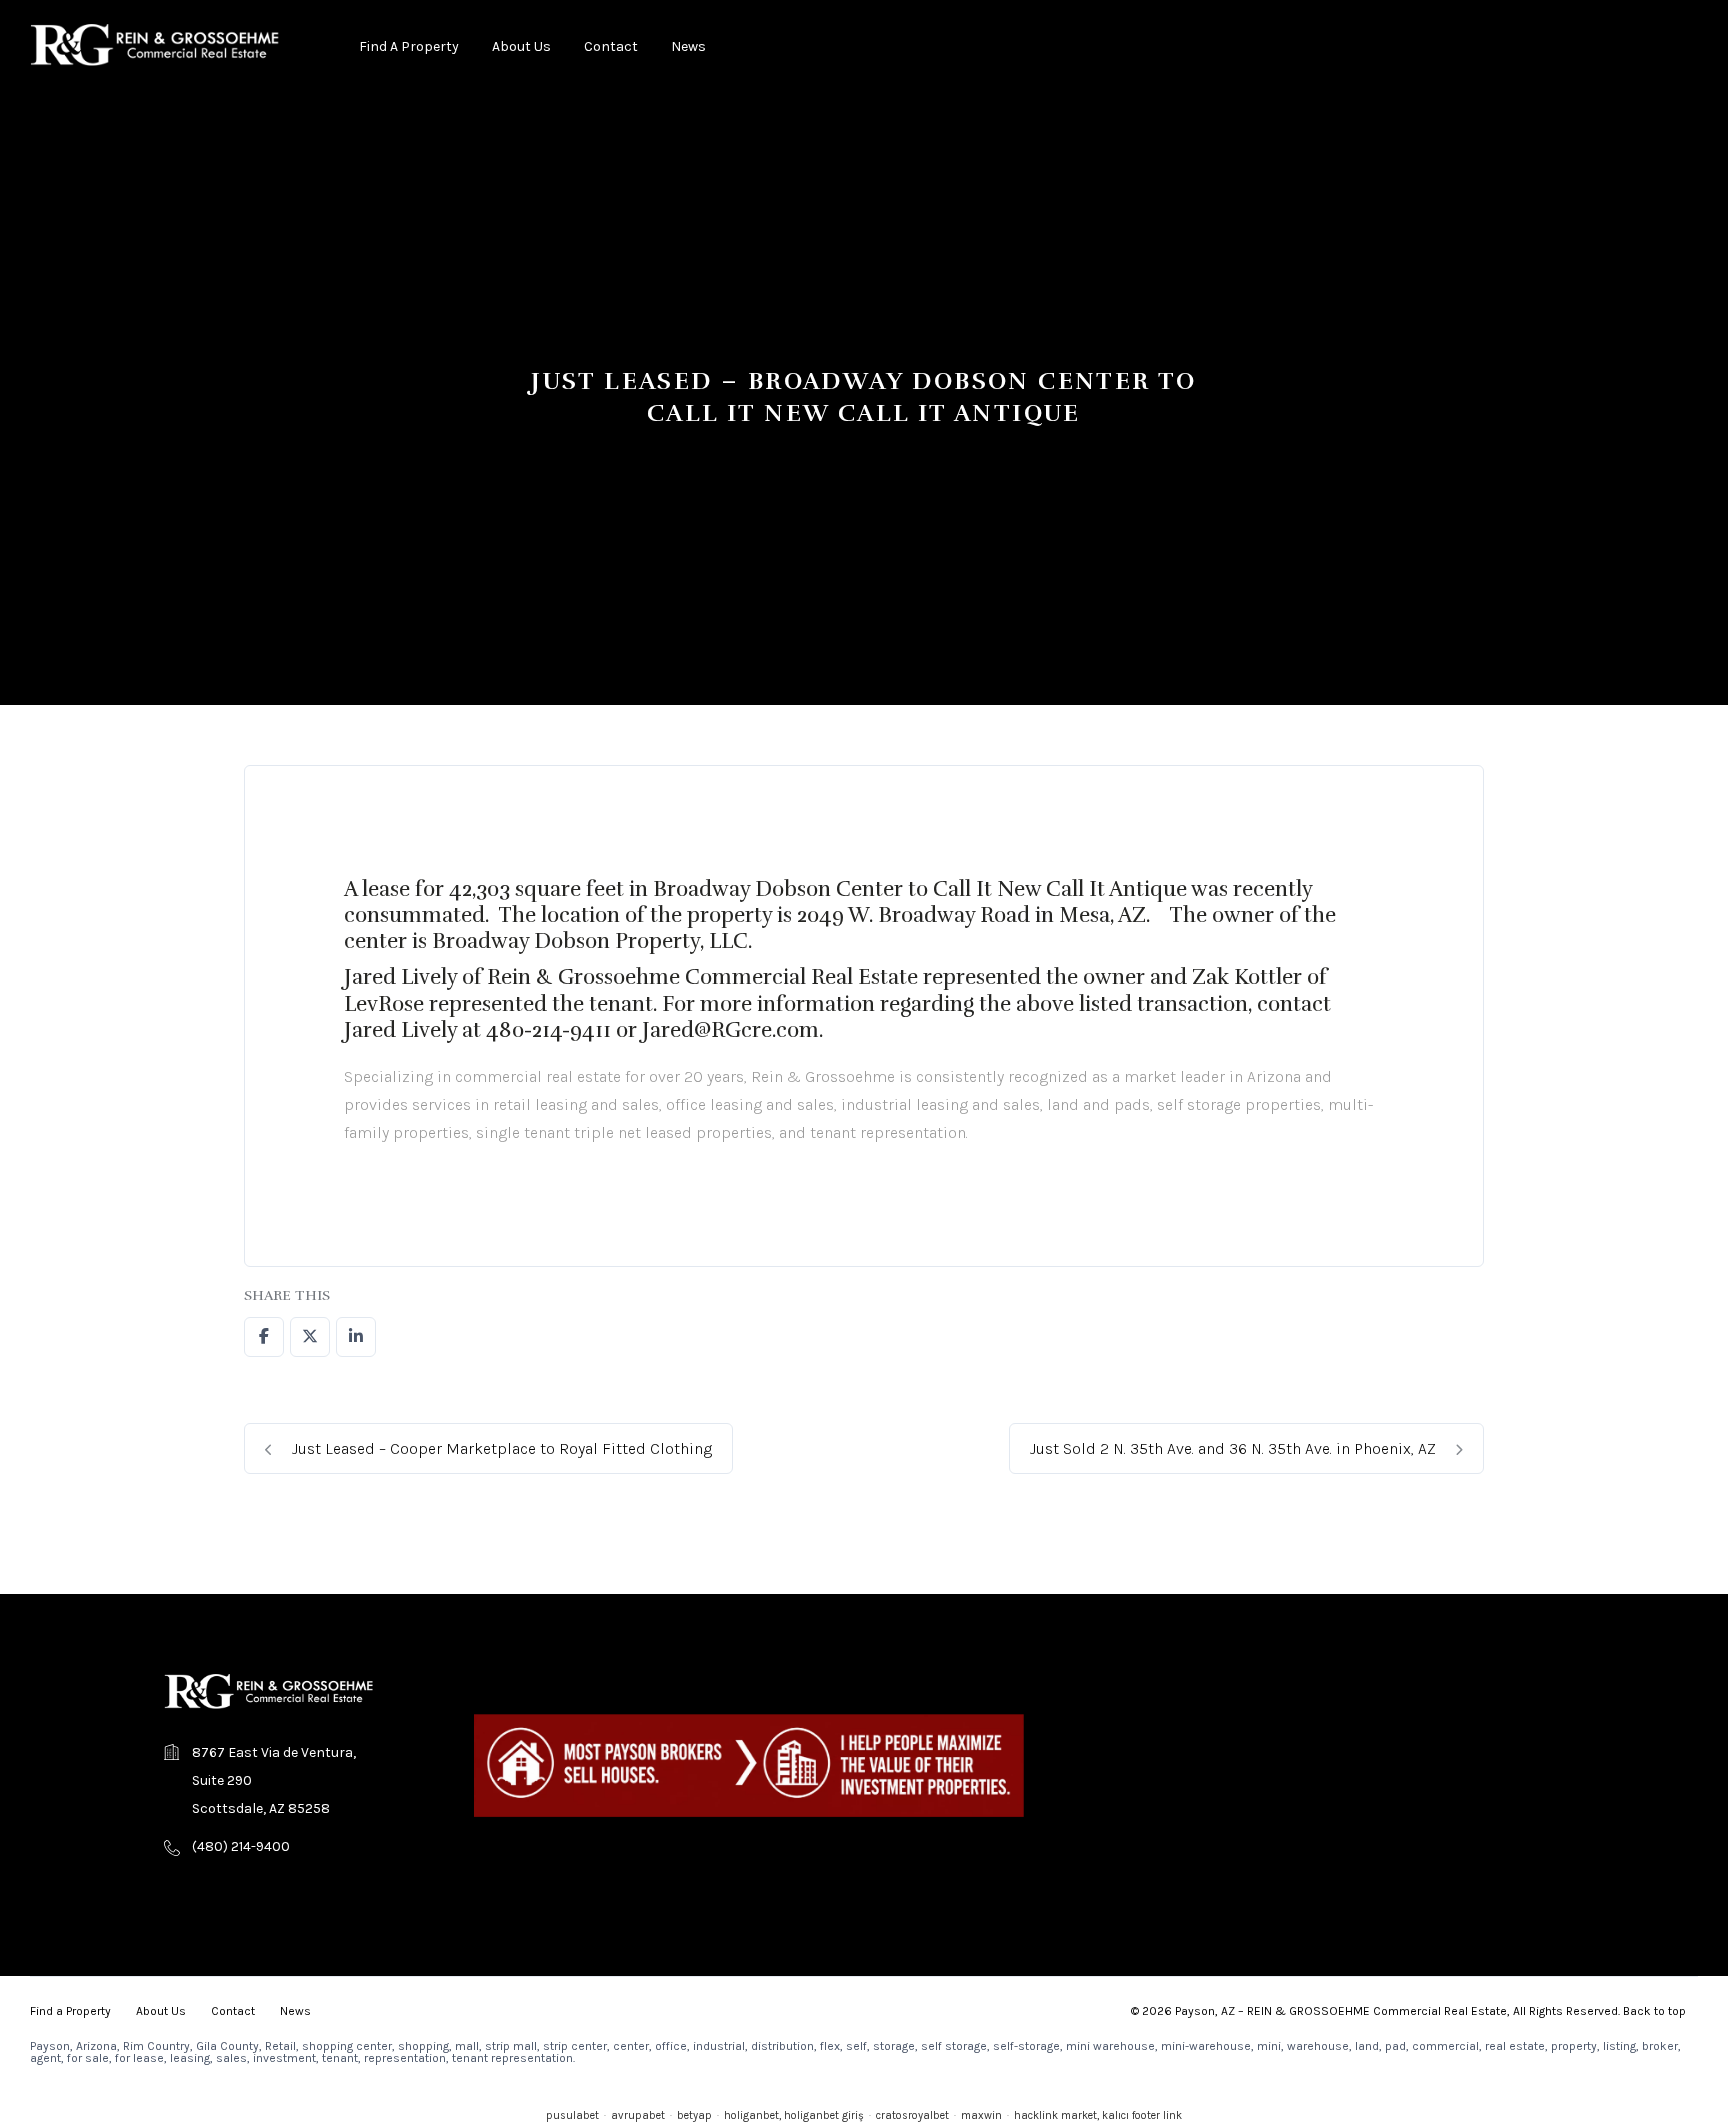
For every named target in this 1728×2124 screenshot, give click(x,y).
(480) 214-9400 (241, 1846)
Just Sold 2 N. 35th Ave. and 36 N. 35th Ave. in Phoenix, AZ (1235, 1448)
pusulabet (572, 2115)
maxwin (981, 2115)
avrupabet (638, 2115)
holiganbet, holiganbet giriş (794, 2115)
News (688, 46)
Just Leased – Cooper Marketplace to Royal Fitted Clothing (500, 1448)
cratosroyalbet (912, 2115)
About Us (521, 46)
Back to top (1654, 2011)
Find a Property (409, 46)
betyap (694, 2115)
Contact (611, 46)
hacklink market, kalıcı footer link (1098, 2115)
